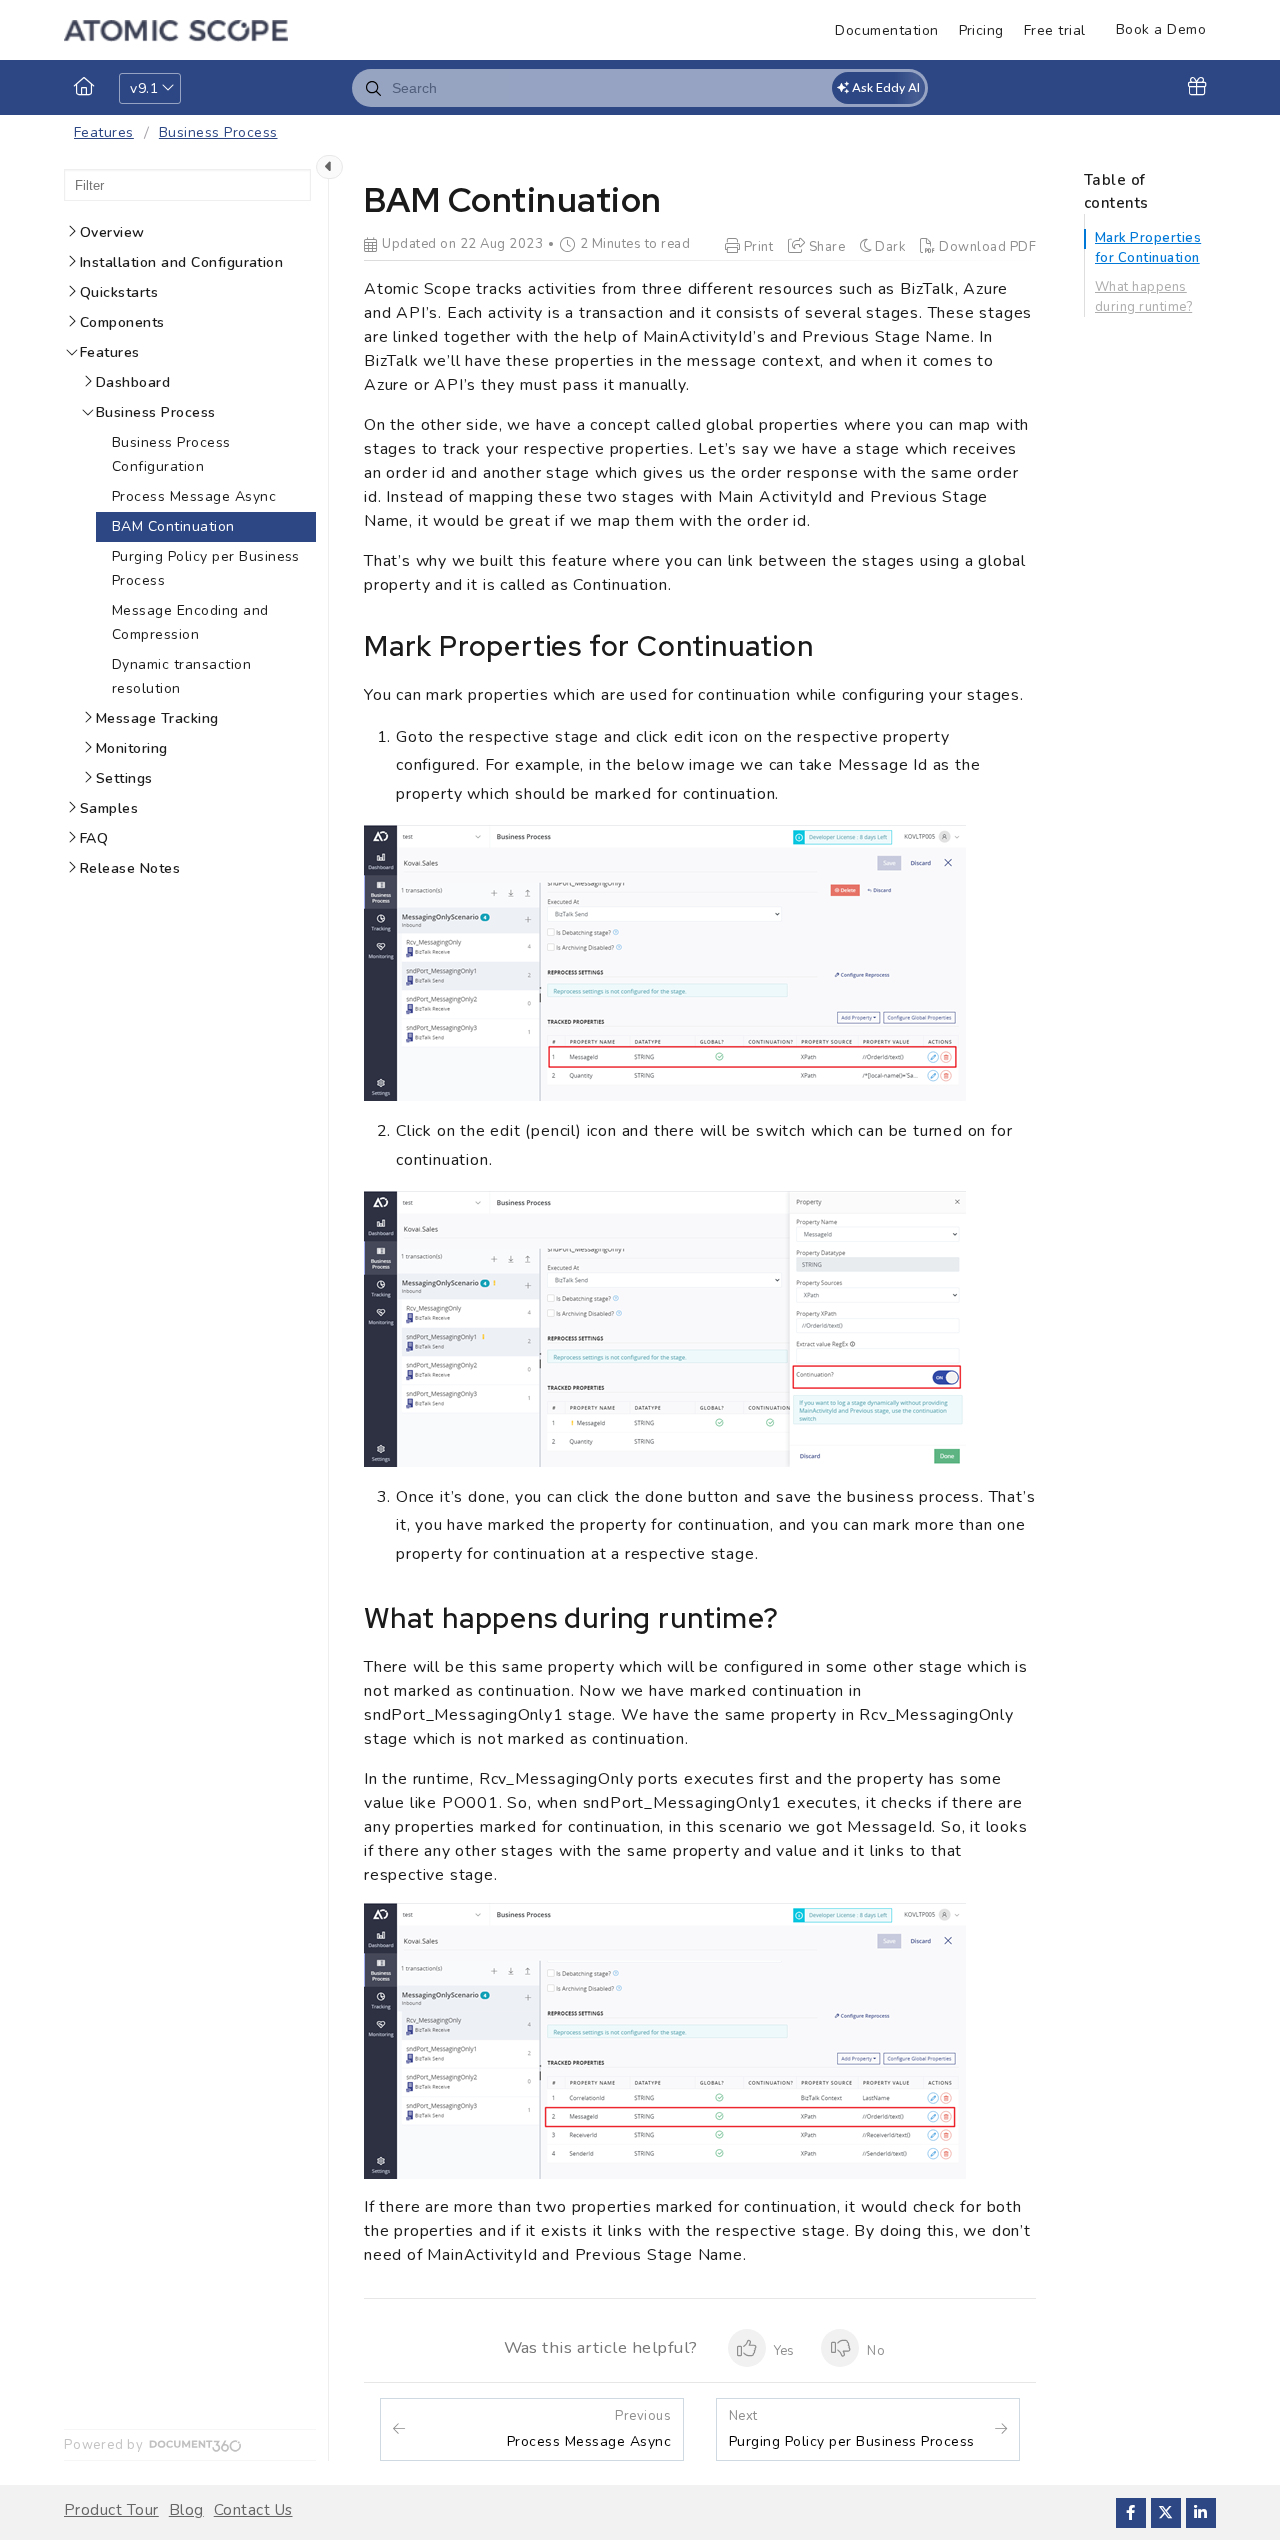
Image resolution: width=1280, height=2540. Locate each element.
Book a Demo (1161, 29)
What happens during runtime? (1143, 297)
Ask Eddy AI (884, 88)
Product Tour (111, 2510)
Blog (186, 2510)
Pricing (981, 30)
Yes (783, 2351)
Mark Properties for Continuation (1148, 248)
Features (104, 132)
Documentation (886, 30)
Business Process (218, 132)
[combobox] (640, 88)
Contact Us (253, 2510)
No (874, 2351)
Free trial (1055, 30)
